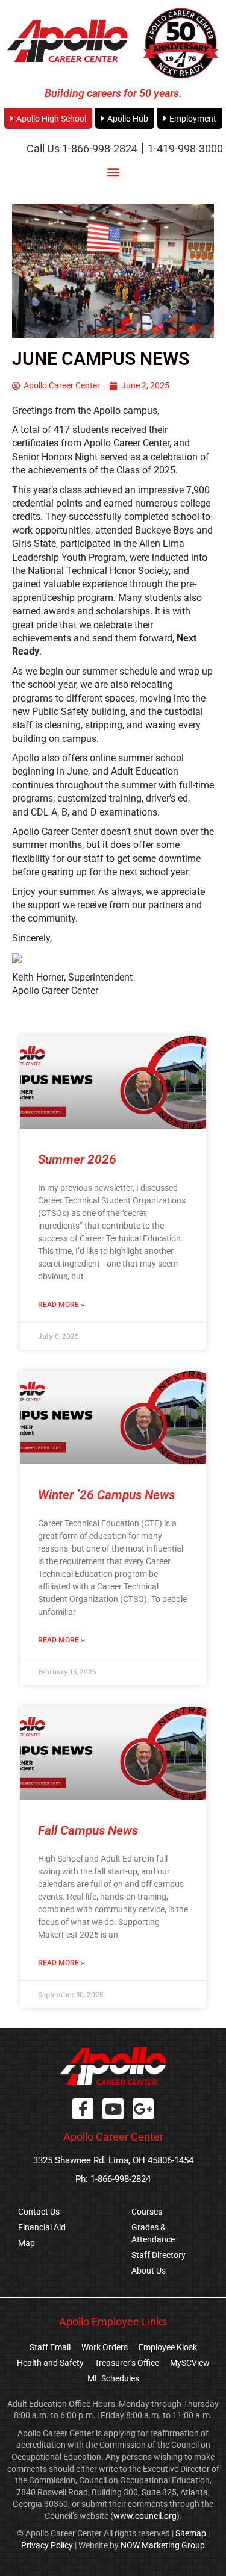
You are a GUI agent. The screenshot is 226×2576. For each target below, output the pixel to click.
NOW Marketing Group (163, 2545)
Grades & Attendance (153, 2233)
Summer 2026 (77, 1159)
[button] (113, 172)
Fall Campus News (88, 1830)
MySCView (190, 2363)
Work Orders (105, 2347)
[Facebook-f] (83, 2109)
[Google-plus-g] (143, 2109)
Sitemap (191, 2533)
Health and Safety (50, 2363)
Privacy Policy (47, 2545)
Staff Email (50, 2347)
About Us (149, 2271)
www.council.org (145, 2516)
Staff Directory (159, 2255)
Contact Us (39, 2212)
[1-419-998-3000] (185, 148)
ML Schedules (113, 2378)
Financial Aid (42, 2227)
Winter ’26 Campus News (106, 1495)
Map (27, 2243)
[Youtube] (113, 2109)
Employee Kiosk (168, 2347)
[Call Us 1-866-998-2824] (82, 148)
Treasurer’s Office (127, 2363)
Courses (147, 2212)
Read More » (61, 1305)
